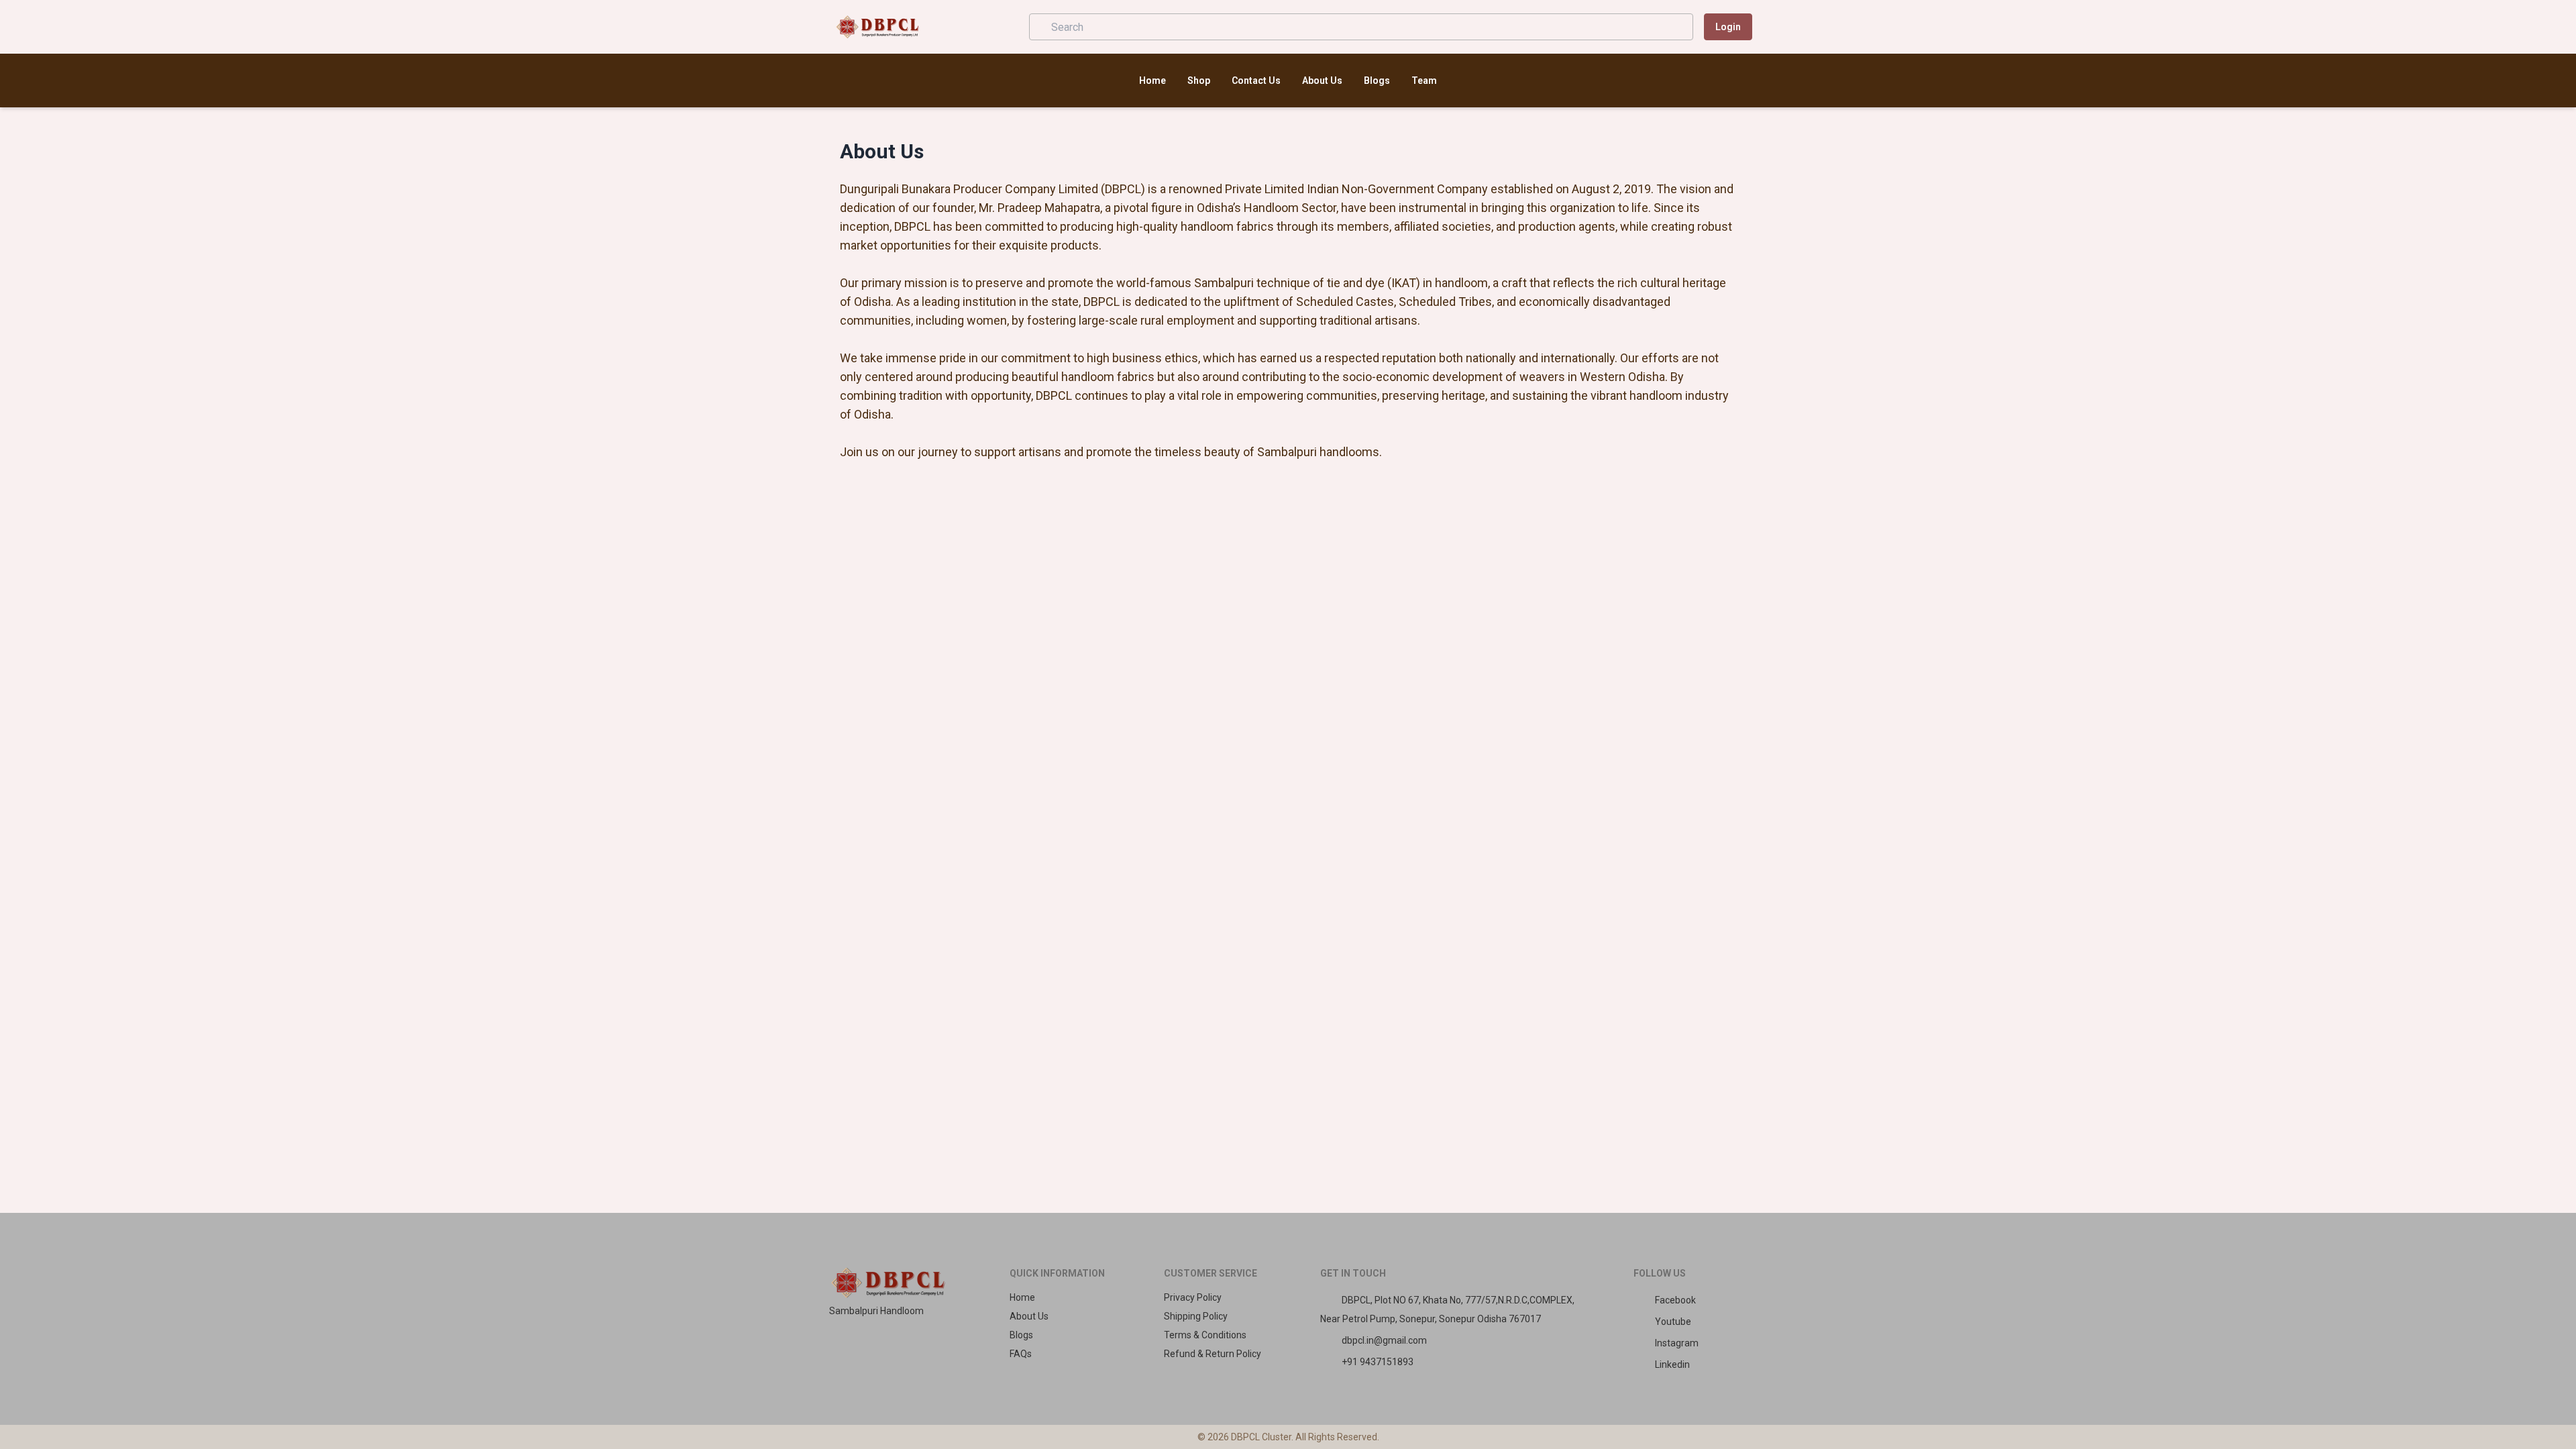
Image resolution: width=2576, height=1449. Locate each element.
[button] (1000, 27)
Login (1728, 27)
